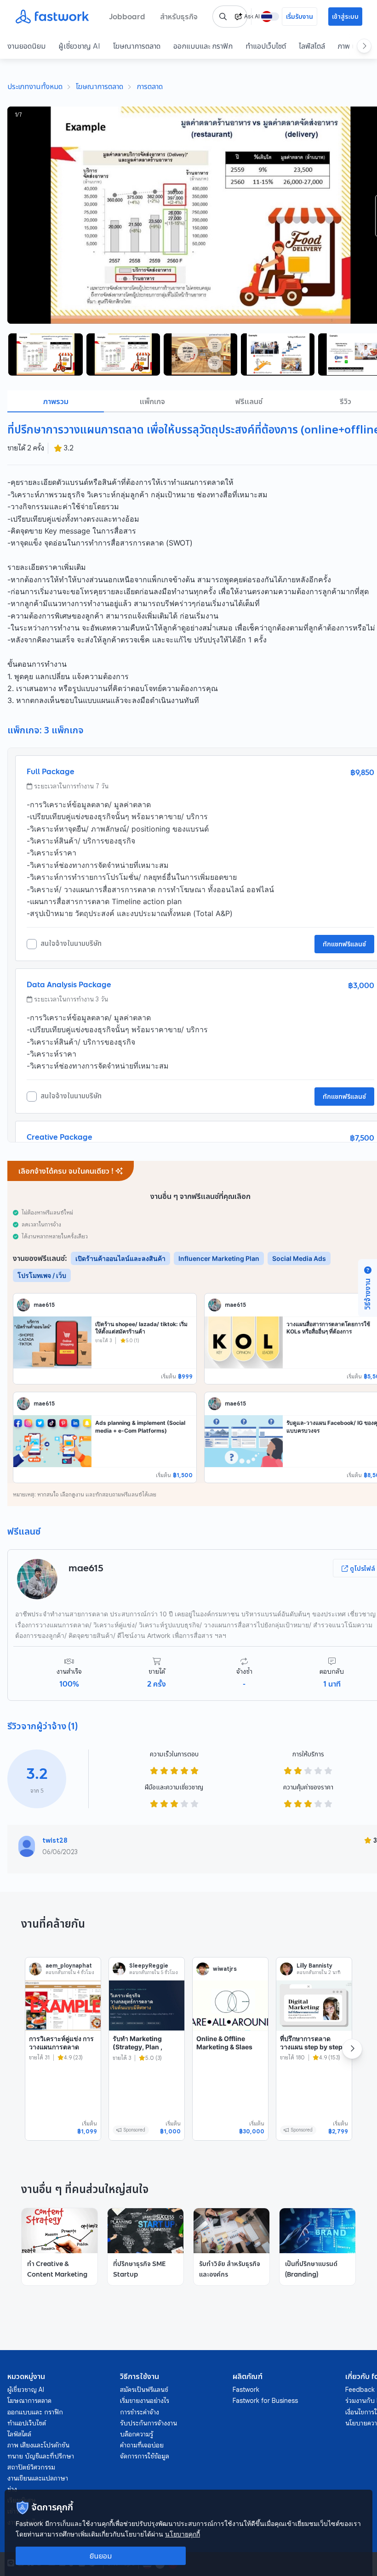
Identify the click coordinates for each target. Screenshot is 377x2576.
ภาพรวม (56, 401)
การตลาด (150, 86)
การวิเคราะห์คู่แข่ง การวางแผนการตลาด (61, 2043)
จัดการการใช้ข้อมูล (145, 2456)
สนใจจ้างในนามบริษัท (71, 944)
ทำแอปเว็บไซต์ (266, 46)
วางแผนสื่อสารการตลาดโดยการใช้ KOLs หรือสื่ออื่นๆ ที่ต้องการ (328, 1328)
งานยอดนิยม (26, 46)
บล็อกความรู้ (137, 2434)
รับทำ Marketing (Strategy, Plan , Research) (137, 2047)
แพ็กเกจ (152, 401)
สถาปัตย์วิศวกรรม (31, 2467)
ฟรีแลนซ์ (249, 401)
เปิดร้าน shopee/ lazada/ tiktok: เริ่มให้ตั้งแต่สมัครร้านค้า (141, 1328)
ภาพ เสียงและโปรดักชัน (38, 2445)
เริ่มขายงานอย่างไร (145, 2401)
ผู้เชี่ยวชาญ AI (79, 46)
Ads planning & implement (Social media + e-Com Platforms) (140, 1427)
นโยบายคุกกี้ (183, 2534)
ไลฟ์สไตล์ (312, 46)
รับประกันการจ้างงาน (149, 2423)
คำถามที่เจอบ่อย (142, 2445)
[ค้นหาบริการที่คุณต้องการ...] (223, 17)
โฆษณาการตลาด (137, 46)
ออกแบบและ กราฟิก (203, 46)
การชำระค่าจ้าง (140, 2412)
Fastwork (246, 2390)
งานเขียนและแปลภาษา (38, 2478)
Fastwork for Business (265, 2401)
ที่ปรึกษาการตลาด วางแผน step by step (311, 2043)
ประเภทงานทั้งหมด (35, 86)
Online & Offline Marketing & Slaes (224, 2043)
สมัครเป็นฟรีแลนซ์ (144, 2390)
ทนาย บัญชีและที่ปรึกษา (41, 2456)
